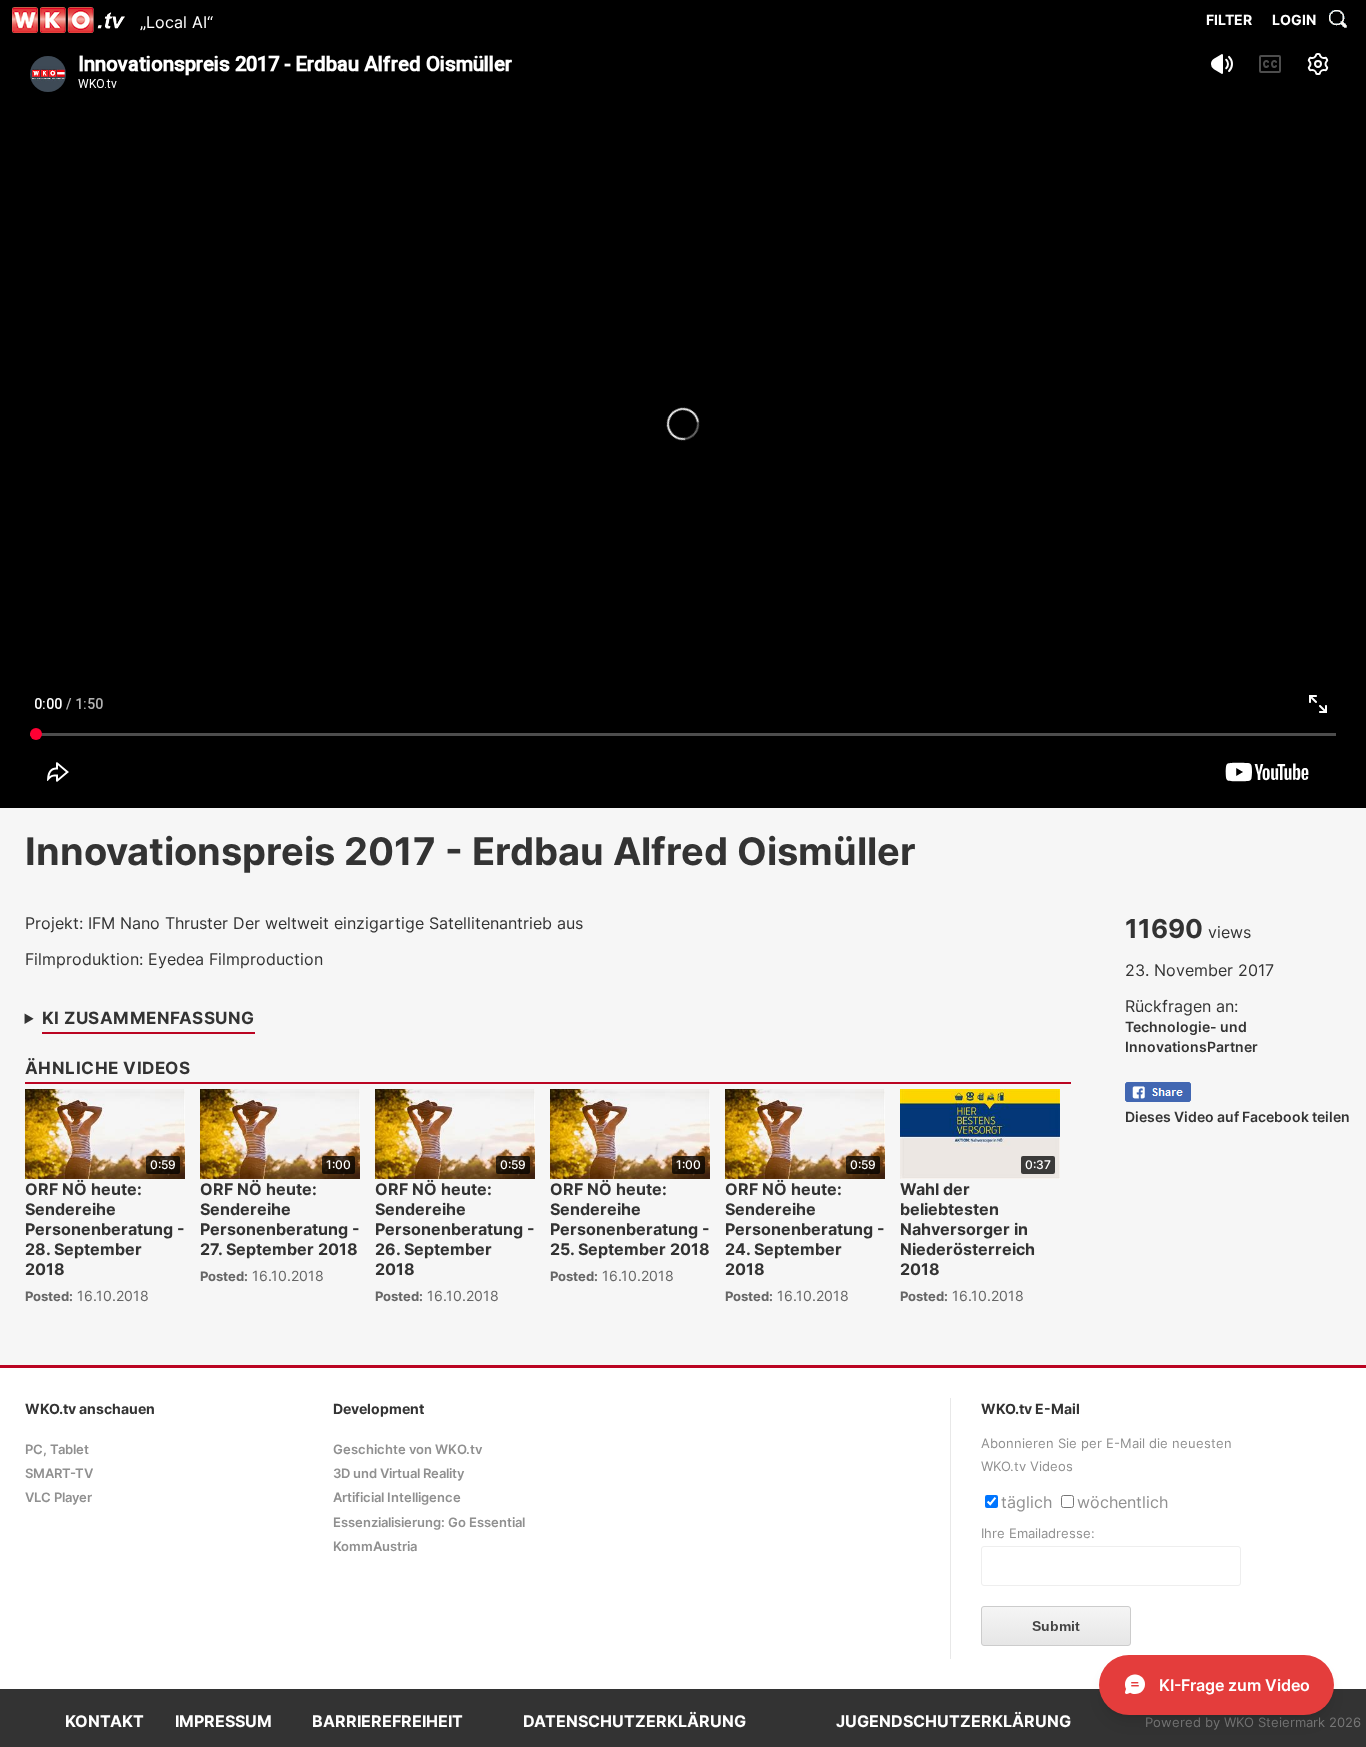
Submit (1056, 1626)
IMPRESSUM (223, 1721)
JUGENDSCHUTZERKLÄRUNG (953, 1721)
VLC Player (58, 1497)
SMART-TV (59, 1473)
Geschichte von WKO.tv (407, 1449)
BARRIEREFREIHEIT (387, 1721)
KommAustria (375, 1546)
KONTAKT (104, 1721)
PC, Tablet (57, 1449)
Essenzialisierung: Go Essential (429, 1522)
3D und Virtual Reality (398, 1473)
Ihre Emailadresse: (1038, 1533)
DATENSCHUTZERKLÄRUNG (634, 1721)
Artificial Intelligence (397, 1497)
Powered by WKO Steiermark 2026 (1253, 1722)
